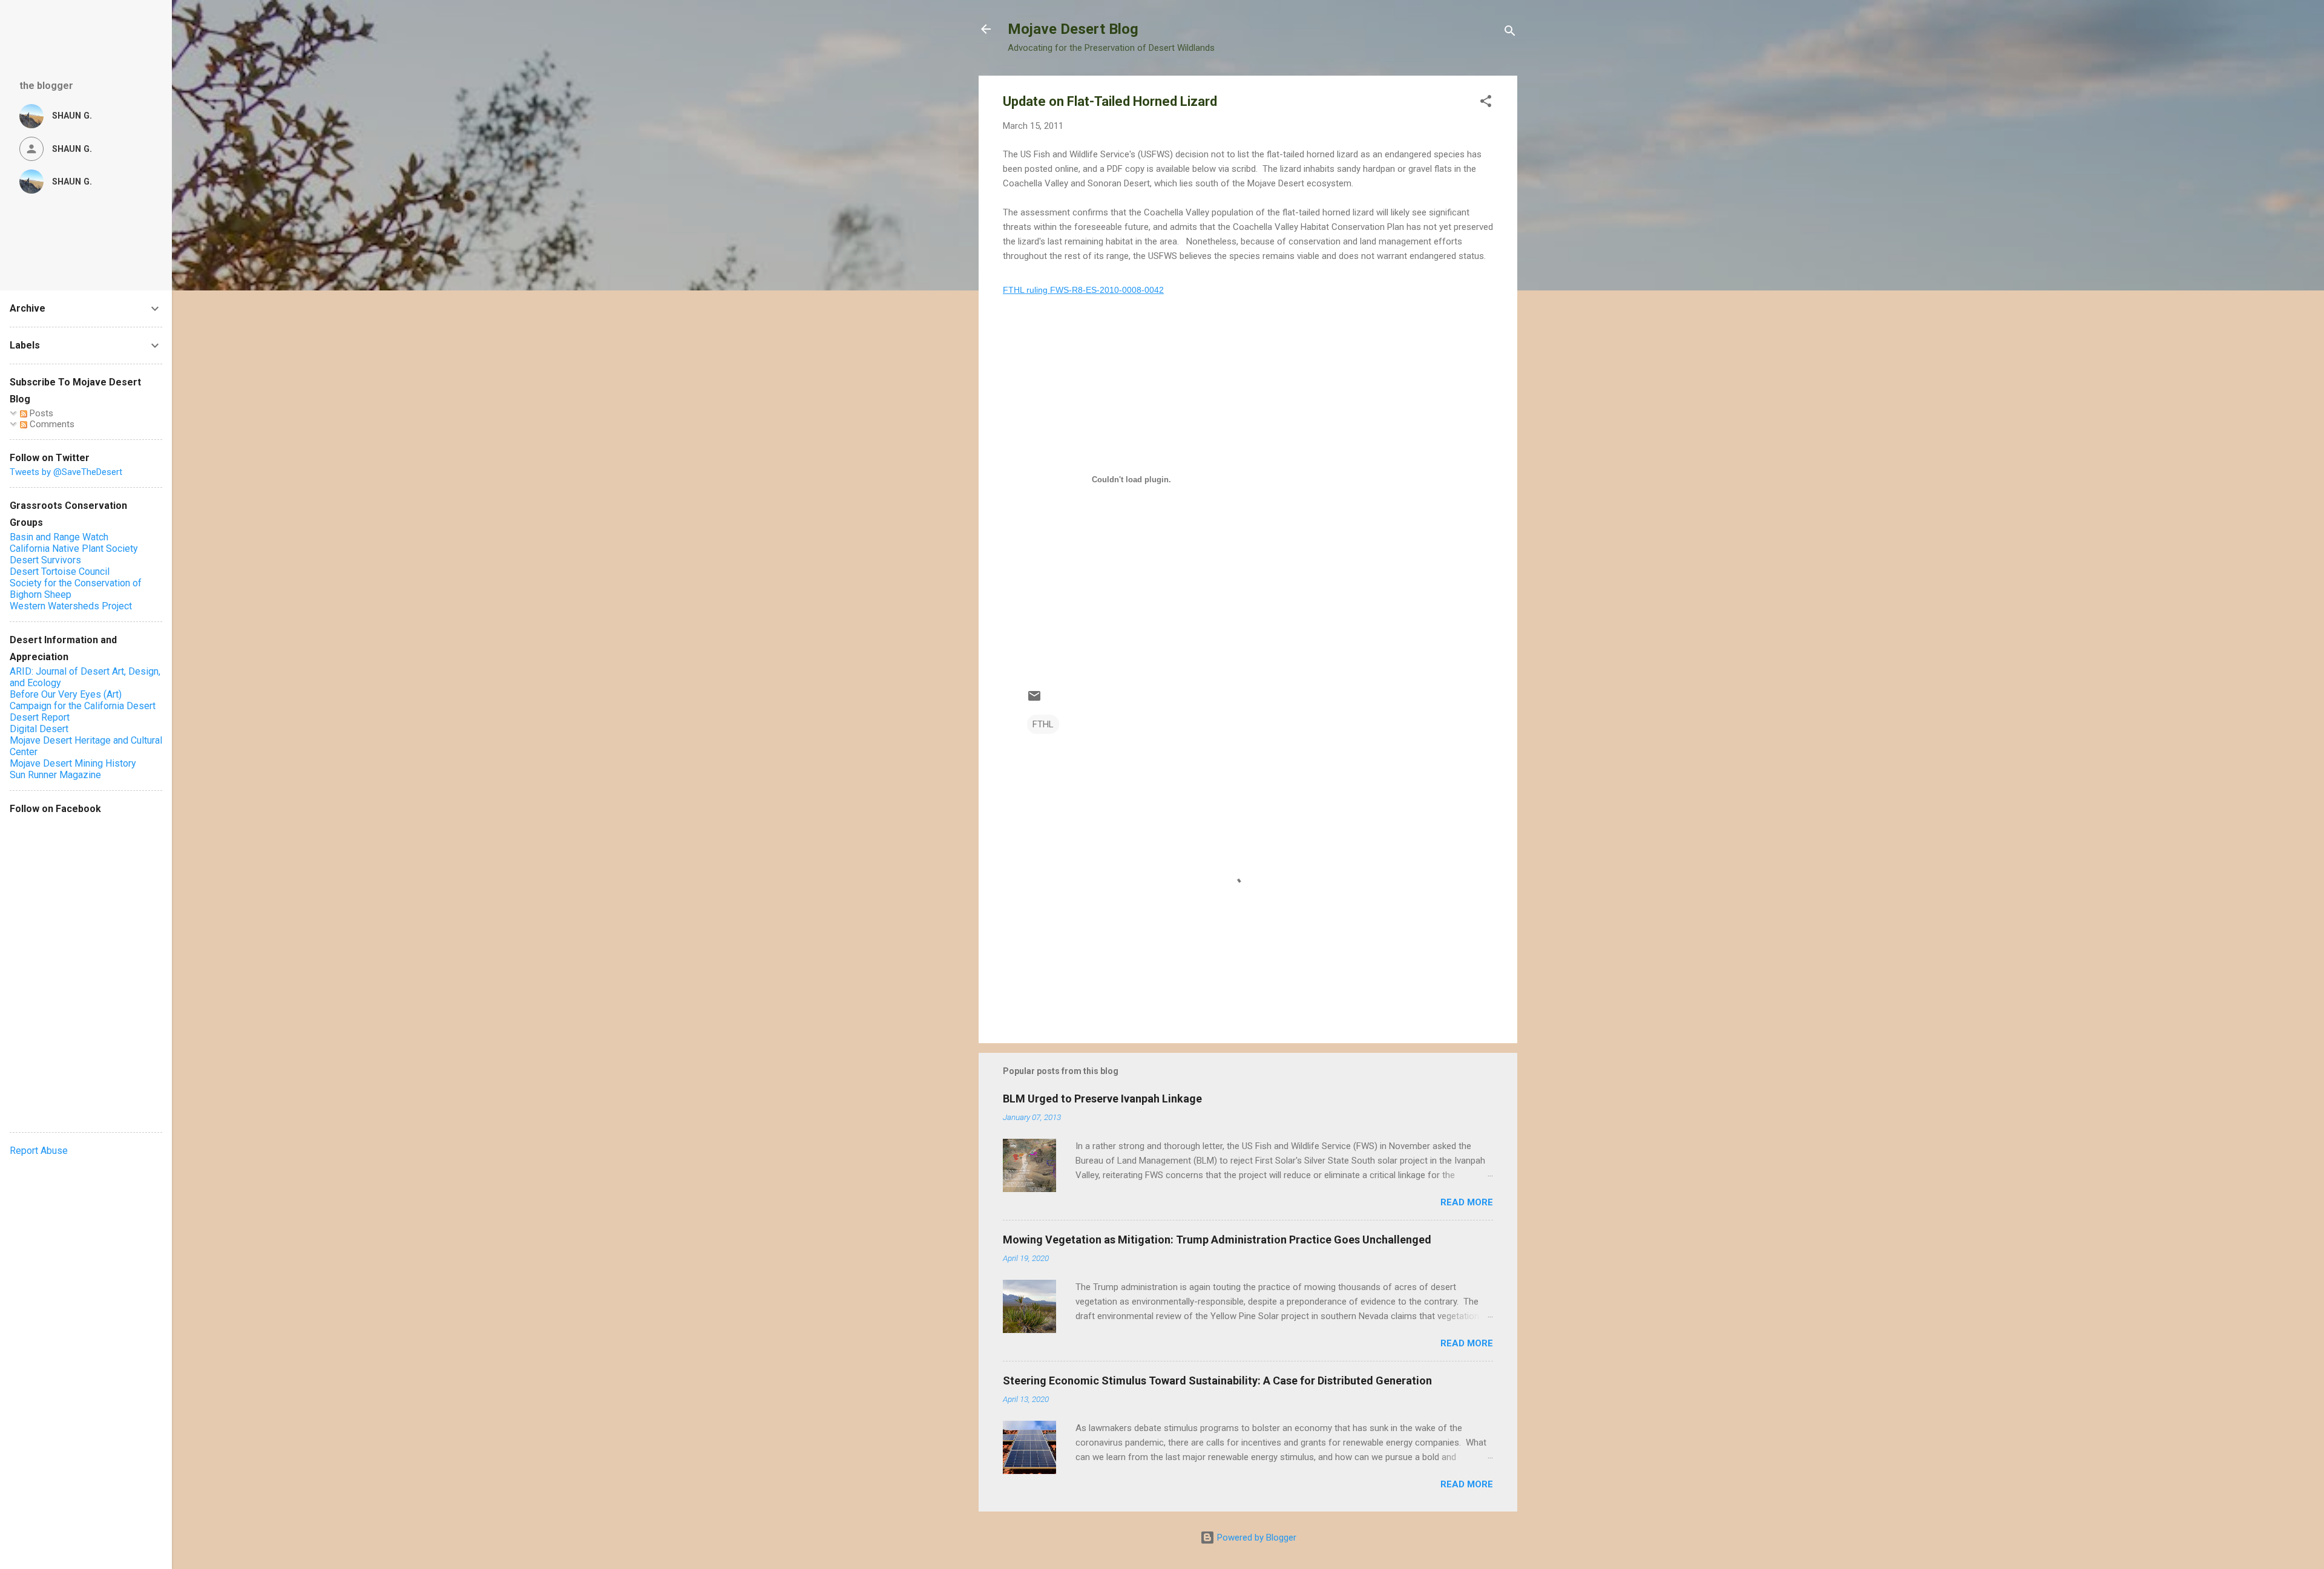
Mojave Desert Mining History (73, 763)
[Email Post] (1034, 700)
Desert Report (40, 717)
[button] (1486, 103)
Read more (1467, 1202)
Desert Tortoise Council (60, 572)
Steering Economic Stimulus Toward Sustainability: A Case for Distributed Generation (1217, 1381)
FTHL (1043, 724)
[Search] (1510, 33)
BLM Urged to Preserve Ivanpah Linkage (1102, 1099)
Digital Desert (39, 729)
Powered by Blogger (1256, 1538)
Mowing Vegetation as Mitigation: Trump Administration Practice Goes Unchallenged (1217, 1240)
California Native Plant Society (74, 549)
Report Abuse (39, 1151)
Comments (51, 424)
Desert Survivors (45, 560)
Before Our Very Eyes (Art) (66, 694)
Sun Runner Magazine (55, 775)
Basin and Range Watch (59, 537)
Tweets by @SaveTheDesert (66, 472)
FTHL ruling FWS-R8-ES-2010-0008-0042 (1083, 290)
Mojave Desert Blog (1073, 29)
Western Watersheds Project (71, 606)
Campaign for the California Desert (83, 706)
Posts (40, 413)
